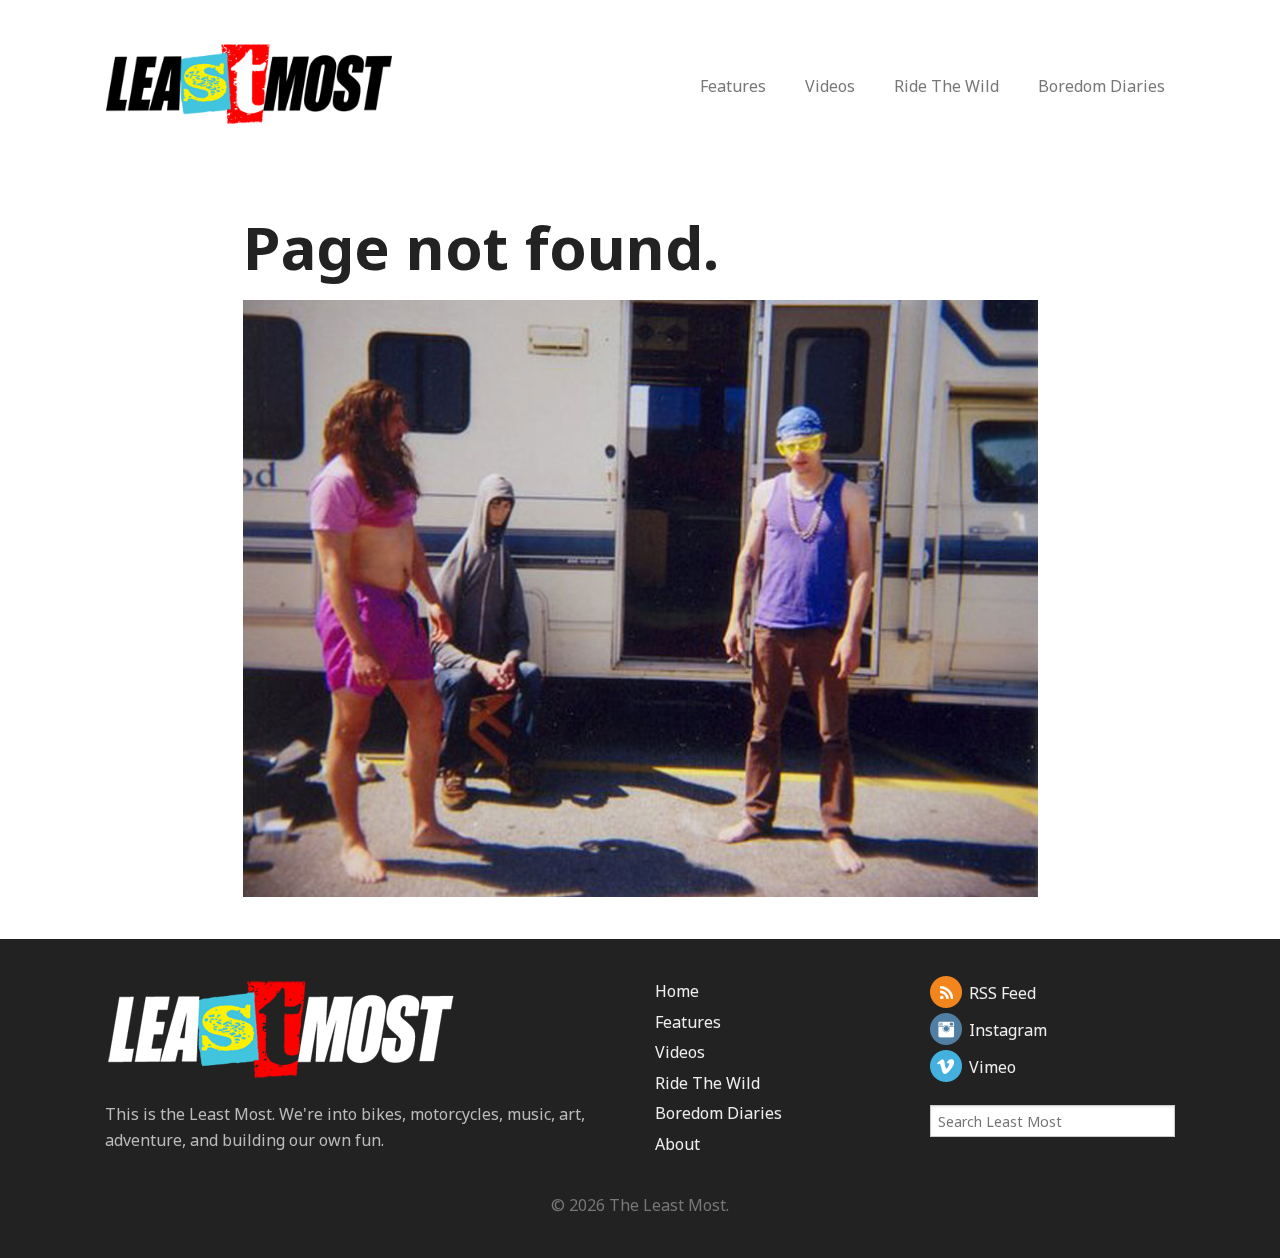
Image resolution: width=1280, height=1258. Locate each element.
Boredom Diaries (1101, 86)
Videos (830, 86)
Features (733, 86)
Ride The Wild (946, 86)
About (677, 1144)
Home (677, 991)
